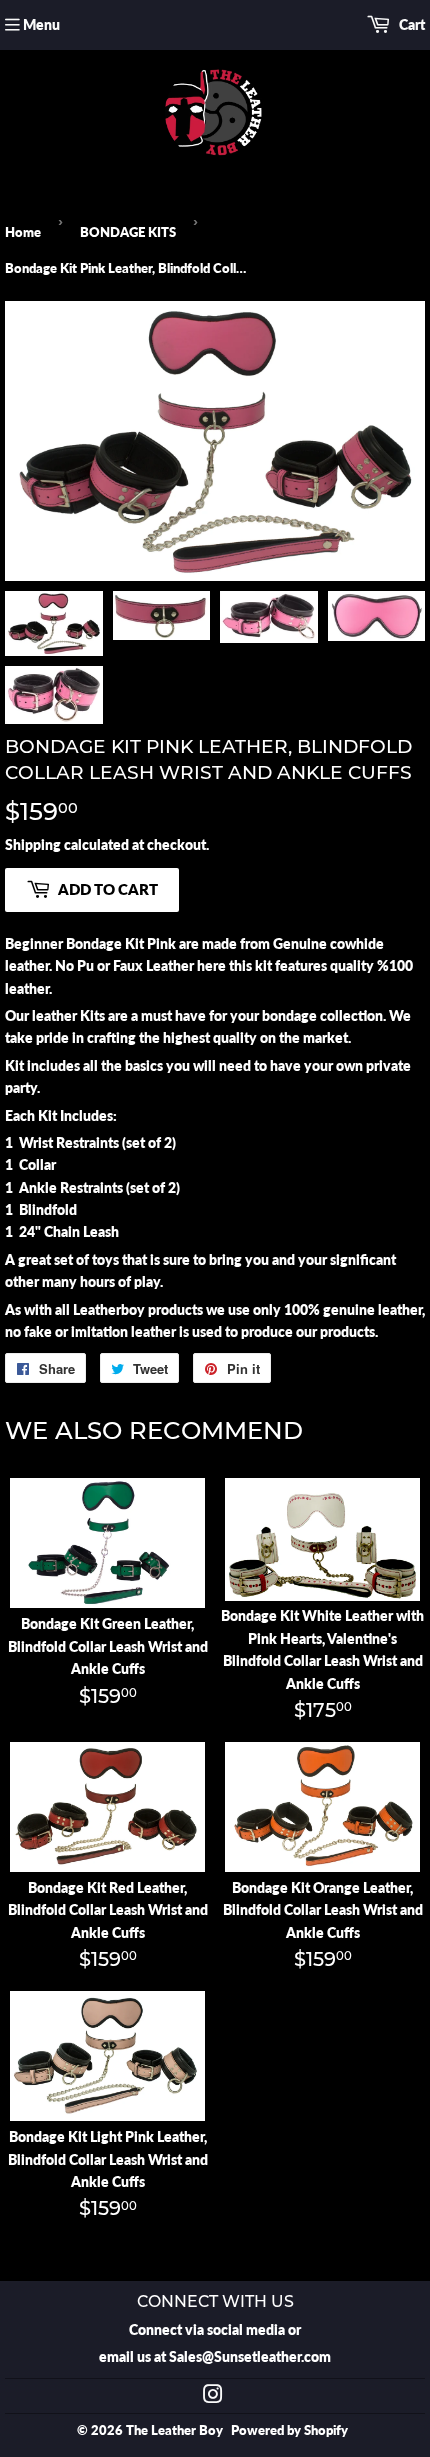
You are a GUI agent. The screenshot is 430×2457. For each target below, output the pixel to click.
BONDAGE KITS (128, 232)
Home (23, 232)
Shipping (33, 844)
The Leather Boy (174, 2430)
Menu (41, 24)
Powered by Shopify (289, 2430)
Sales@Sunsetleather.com (250, 2356)
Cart (410, 24)
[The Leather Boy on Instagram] (213, 2396)
